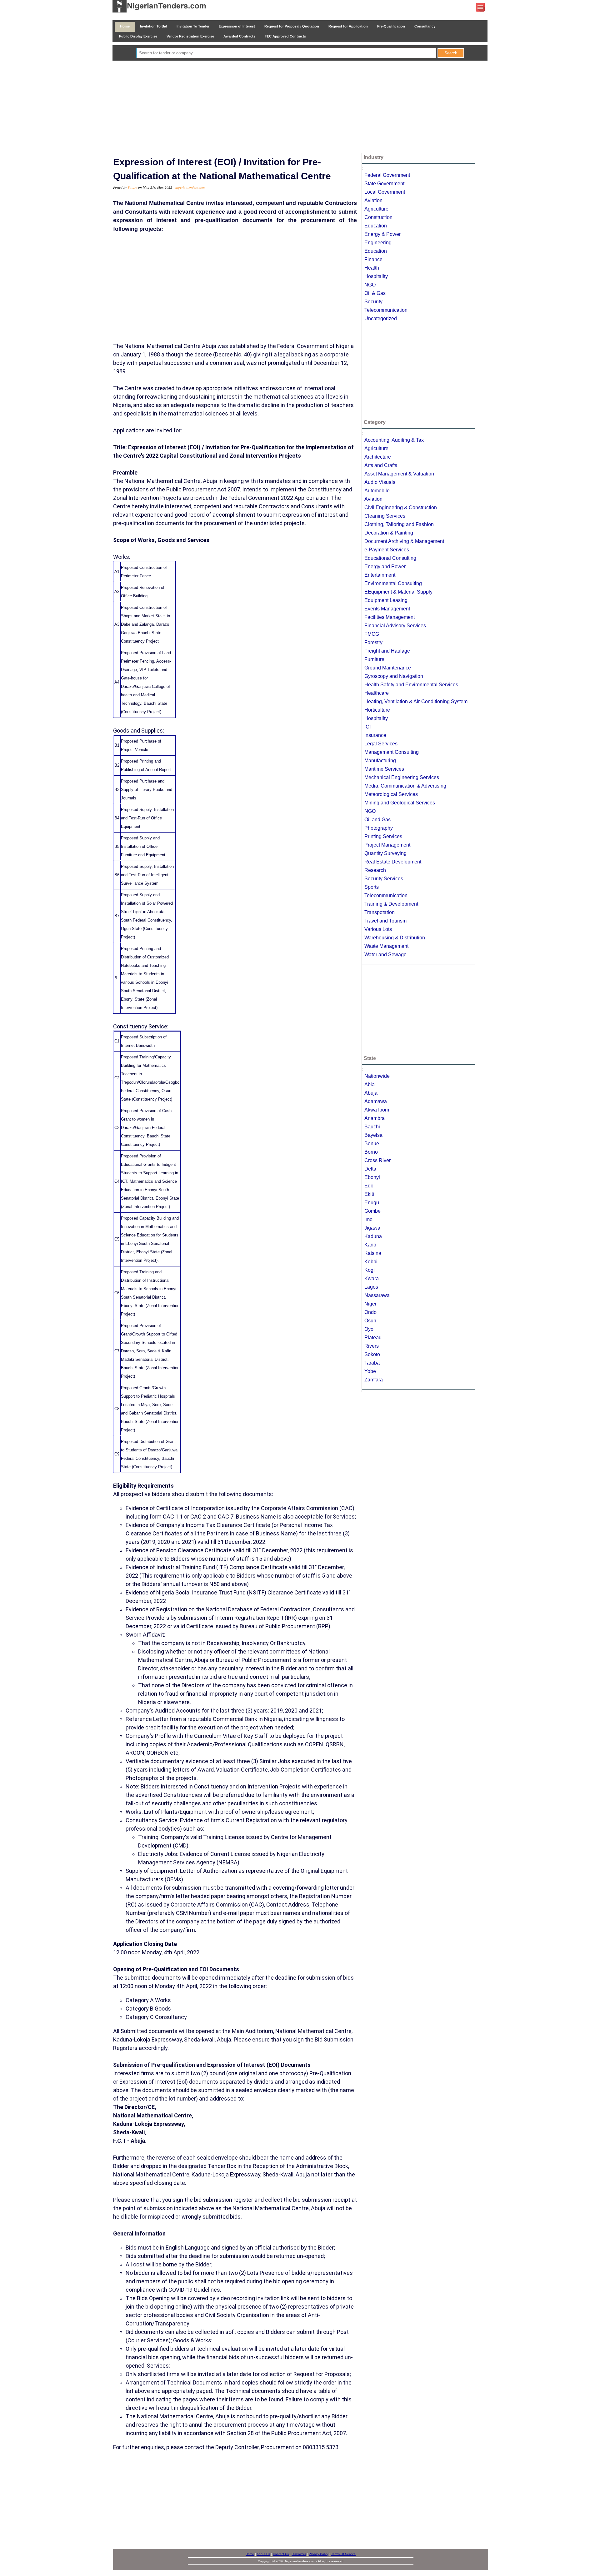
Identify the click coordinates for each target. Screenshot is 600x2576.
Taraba (372, 1363)
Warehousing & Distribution (395, 938)
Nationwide (377, 1076)
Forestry (373, 642)
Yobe (370, 1371)
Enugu (372, 1203)
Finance (373, 259)
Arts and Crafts (381, 465)
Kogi (370, 1270)
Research (375, 870)
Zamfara (374, 1380)
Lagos (371, 1287)
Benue (372, 1144)
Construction (378, 217)
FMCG (372, 634)
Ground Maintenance (388, 668)
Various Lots (378, 929)
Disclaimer (299, 2554)
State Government (384, 184)
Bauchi (372, 1127)
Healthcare (377, 693)
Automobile (377, 491)
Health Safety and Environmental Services (411, 685)
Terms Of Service (343, 2554)
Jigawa (372, 1228)
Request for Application (348, 26)
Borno (371, 1152)
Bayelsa (373, 1135)
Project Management (387, 845)
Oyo (369, 1329)
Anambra (375, 1118)
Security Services (384, 879)
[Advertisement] (300, 107)
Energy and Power (385, 567)
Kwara (372, 1278)
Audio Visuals (380, 482)
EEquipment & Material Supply (398, 592)
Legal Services (381, 744)
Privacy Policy (319, 2554)
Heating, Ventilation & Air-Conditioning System (416, 701)
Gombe (372, 1211)
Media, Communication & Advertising (405, 786)
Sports (372, 887)
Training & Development (391, 904)
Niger (370, 1304)
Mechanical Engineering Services (402, 777)
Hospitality (376, 276)
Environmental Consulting (393, 583)
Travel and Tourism (385, 921)
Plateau (373, 1338)
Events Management (387, 609)
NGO (370, 285)
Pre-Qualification (391, 26)
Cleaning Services (385, 516)
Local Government (385, 192)
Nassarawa (377, 1295)
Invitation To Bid (154, 26)
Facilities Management (390, 617)
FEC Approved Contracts (285, 36)
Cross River (377, 1160)
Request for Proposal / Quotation (292, 26)
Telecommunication (386, 310)
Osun (370, 1321)
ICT (368, 727)
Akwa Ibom (377, 1110)
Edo (369, 1186)
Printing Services (383, 836)
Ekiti (369, 1194)
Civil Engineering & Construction (401, 507)
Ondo (370, 1312)
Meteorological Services (391, 794)
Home (125, 26)
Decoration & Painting (389, 533)
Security (373, 302)
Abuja (371, 1093)
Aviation (373, 200)
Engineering (378, 243)
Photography (379, 828)
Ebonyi (372, 1177)
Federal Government (387, 175)
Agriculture (376, 209)
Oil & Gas (375, 293)
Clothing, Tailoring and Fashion (399, 524)
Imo (368, 1219)
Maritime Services (384, 769)
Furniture (374, 659)
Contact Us (281, 2554)
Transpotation (380, 912)
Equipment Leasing (386, 600)
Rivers (372, 1346)
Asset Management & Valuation (399, 474)
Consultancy (425, 26)
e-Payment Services (387, 550)
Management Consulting (392, 752)
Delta (370, 1169)
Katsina (373, 1253)
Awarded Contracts (239, 36)
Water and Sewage (385, 955)
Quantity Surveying (385, 853)
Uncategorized (381, 318)
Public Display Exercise (138, 36)
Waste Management (386, 946)
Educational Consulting (390, 558)
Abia (370, 1084)
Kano (370, 1245)
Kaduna (373, 1236)
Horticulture (377, 710)
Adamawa (376, 1101)
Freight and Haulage (387, 651)
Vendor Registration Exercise (190, 36)
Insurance (375, 735)
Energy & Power (382, 234)
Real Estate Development (393, 862)
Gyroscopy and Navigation (394, 676)
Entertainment (380, 575)
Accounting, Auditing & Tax (394, 440)
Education (376, 226)
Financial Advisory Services (395, 626)
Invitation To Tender (193, 26)
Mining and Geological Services (400, 803)
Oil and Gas (377, 820)
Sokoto (372, 1354)
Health (372, 268)
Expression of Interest (237, 26)
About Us (263, 2554)
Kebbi (371, 1262)
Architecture (378, 457)
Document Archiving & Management (404, 541)
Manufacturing (380, 761)
